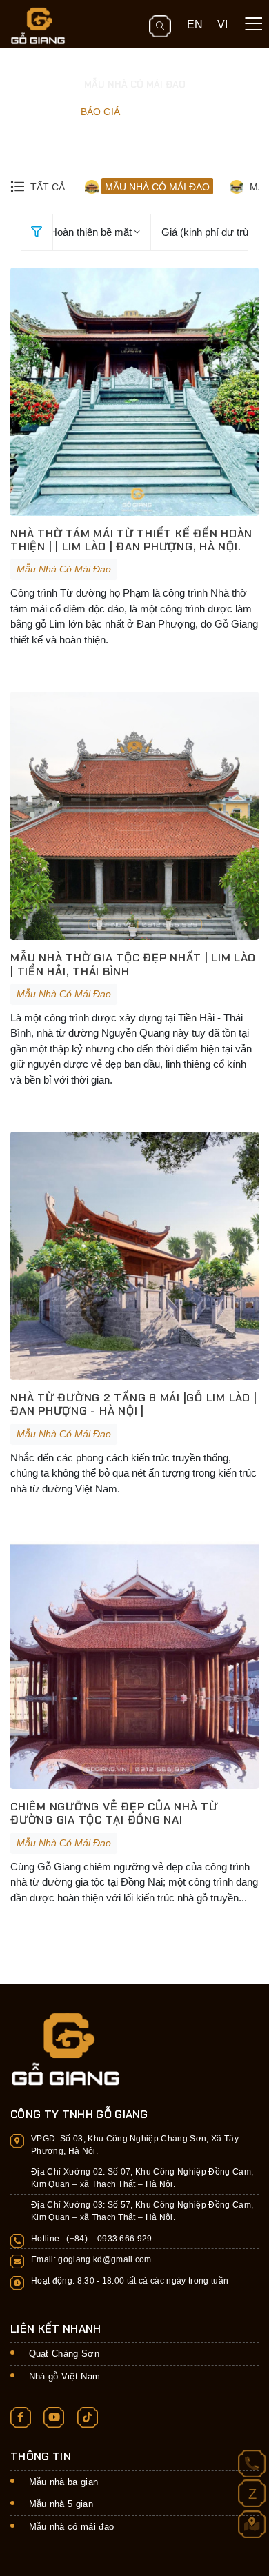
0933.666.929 (125, 2238)
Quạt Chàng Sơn (64, 2354)
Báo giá (100, 112)
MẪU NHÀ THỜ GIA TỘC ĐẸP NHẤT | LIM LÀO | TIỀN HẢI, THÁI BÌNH (133, 964)
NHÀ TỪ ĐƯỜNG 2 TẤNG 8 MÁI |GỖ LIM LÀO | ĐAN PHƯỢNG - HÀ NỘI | (133, 1404)
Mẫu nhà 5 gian (61, 2504)
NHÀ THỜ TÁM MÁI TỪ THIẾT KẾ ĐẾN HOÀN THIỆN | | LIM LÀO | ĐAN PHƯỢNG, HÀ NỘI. (131, 540)
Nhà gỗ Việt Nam (65, 2376)
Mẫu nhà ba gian (64, 2482)
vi (222, 24)
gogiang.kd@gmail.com (105, 2259)
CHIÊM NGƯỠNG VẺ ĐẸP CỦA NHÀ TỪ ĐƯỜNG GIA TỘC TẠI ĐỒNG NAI (114, 1813)
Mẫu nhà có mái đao (72, 2527)
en (195, 24)
